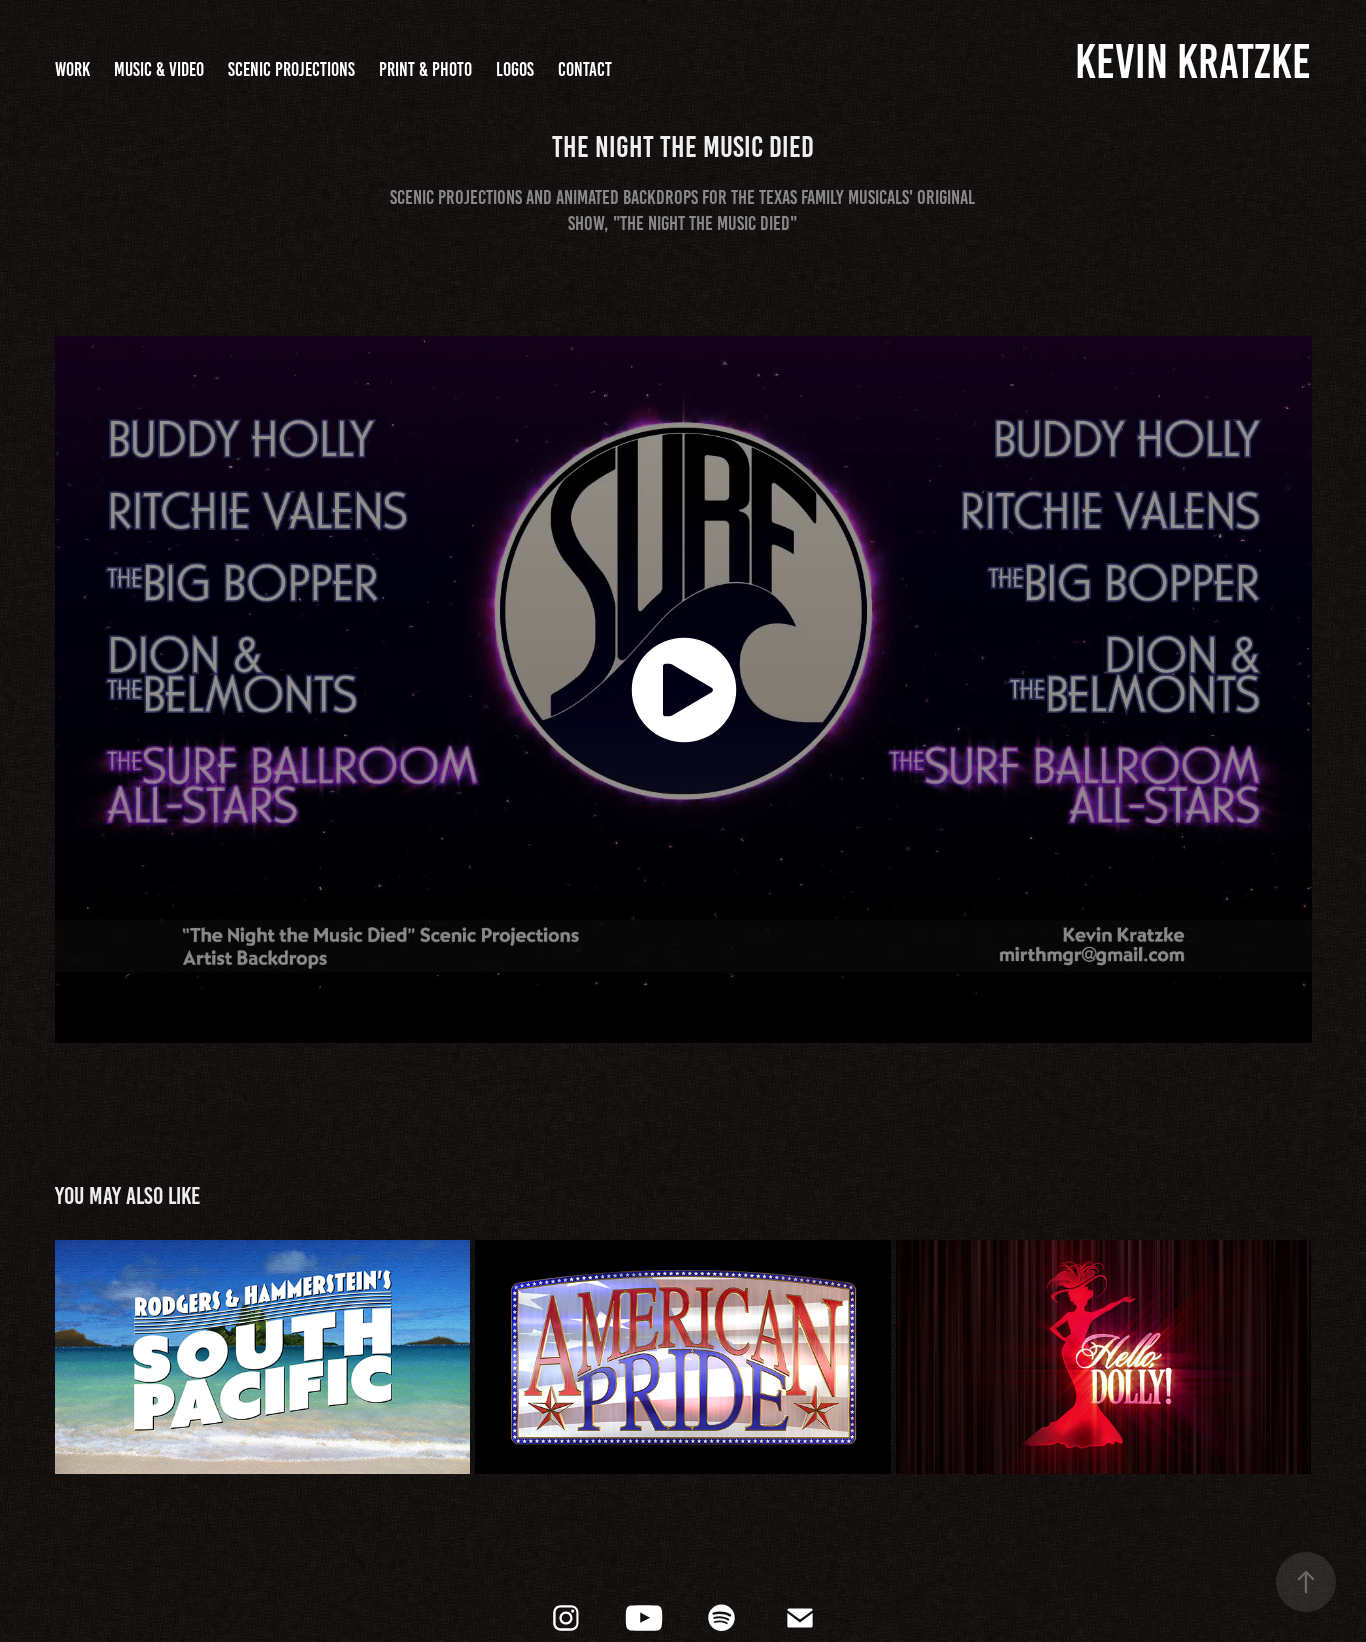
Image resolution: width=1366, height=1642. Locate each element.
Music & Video (159, 69)
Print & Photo (425, 69)
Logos (515, 69)
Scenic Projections (291, 69)
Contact (585, 69)
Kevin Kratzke (1193, 62)
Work (72, 69)
